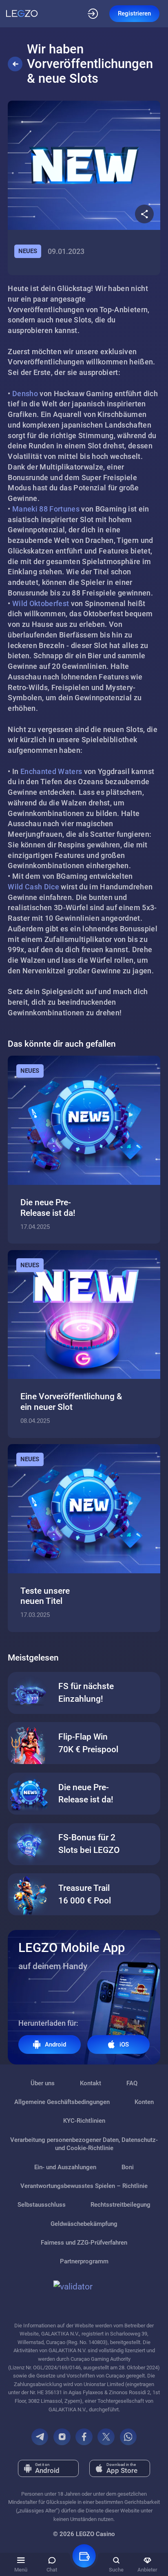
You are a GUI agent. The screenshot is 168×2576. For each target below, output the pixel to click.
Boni (128, 2167)
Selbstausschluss (42, 2205)
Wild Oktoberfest (41, 603)
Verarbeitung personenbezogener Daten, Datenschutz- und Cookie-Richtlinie (84, 2144)
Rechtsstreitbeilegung (120, 2205)
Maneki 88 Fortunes (46, 509)
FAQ (132, 2083)
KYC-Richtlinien (84, 2121)
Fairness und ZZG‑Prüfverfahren (84, 2243)
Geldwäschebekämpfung (84, 2224)
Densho (25, 394)
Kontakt (91, 2083)
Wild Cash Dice (33, 887)
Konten (144, 2102)
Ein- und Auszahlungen (65, 2167)
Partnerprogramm (84, 2261)
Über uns (43, 2083)
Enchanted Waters (51, 771)
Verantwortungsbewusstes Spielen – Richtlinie (84, 2186)
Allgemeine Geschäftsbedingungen (62, 2102)
